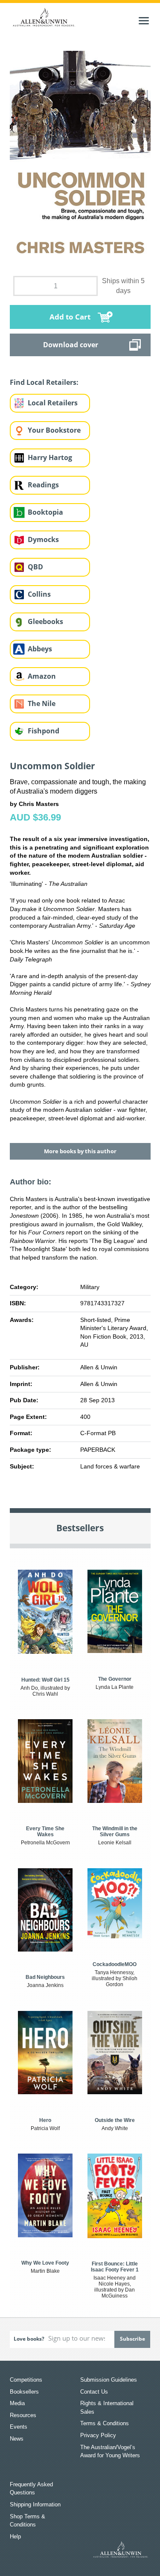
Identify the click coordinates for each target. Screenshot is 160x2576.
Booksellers (24, 2392)
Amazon (42, 676)
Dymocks (43, 539)
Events (19, 2427)
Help (15, 2536)
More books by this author (80, 1151)
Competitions (26, 2380)
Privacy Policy (98, 2435)
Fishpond (44, 731)
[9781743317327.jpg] (80, 158)
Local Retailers (53, 403)
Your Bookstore (54, 430)
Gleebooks (45, 621)
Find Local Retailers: (44, 382)
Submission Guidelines (109, 2380)
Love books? (29, 2339)
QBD (35, 567)
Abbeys (40, 649)
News (17, 2439)
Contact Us (94, 2392)
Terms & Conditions (105, 2423)
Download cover (71, 345)
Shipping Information (35, 2504)
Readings (43, 485)
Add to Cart (70, 317)
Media (17, 2403)
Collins (39, 594)
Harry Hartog (50, 457)
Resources (23, 2415)
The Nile (42, 703)
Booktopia (45, 512)
